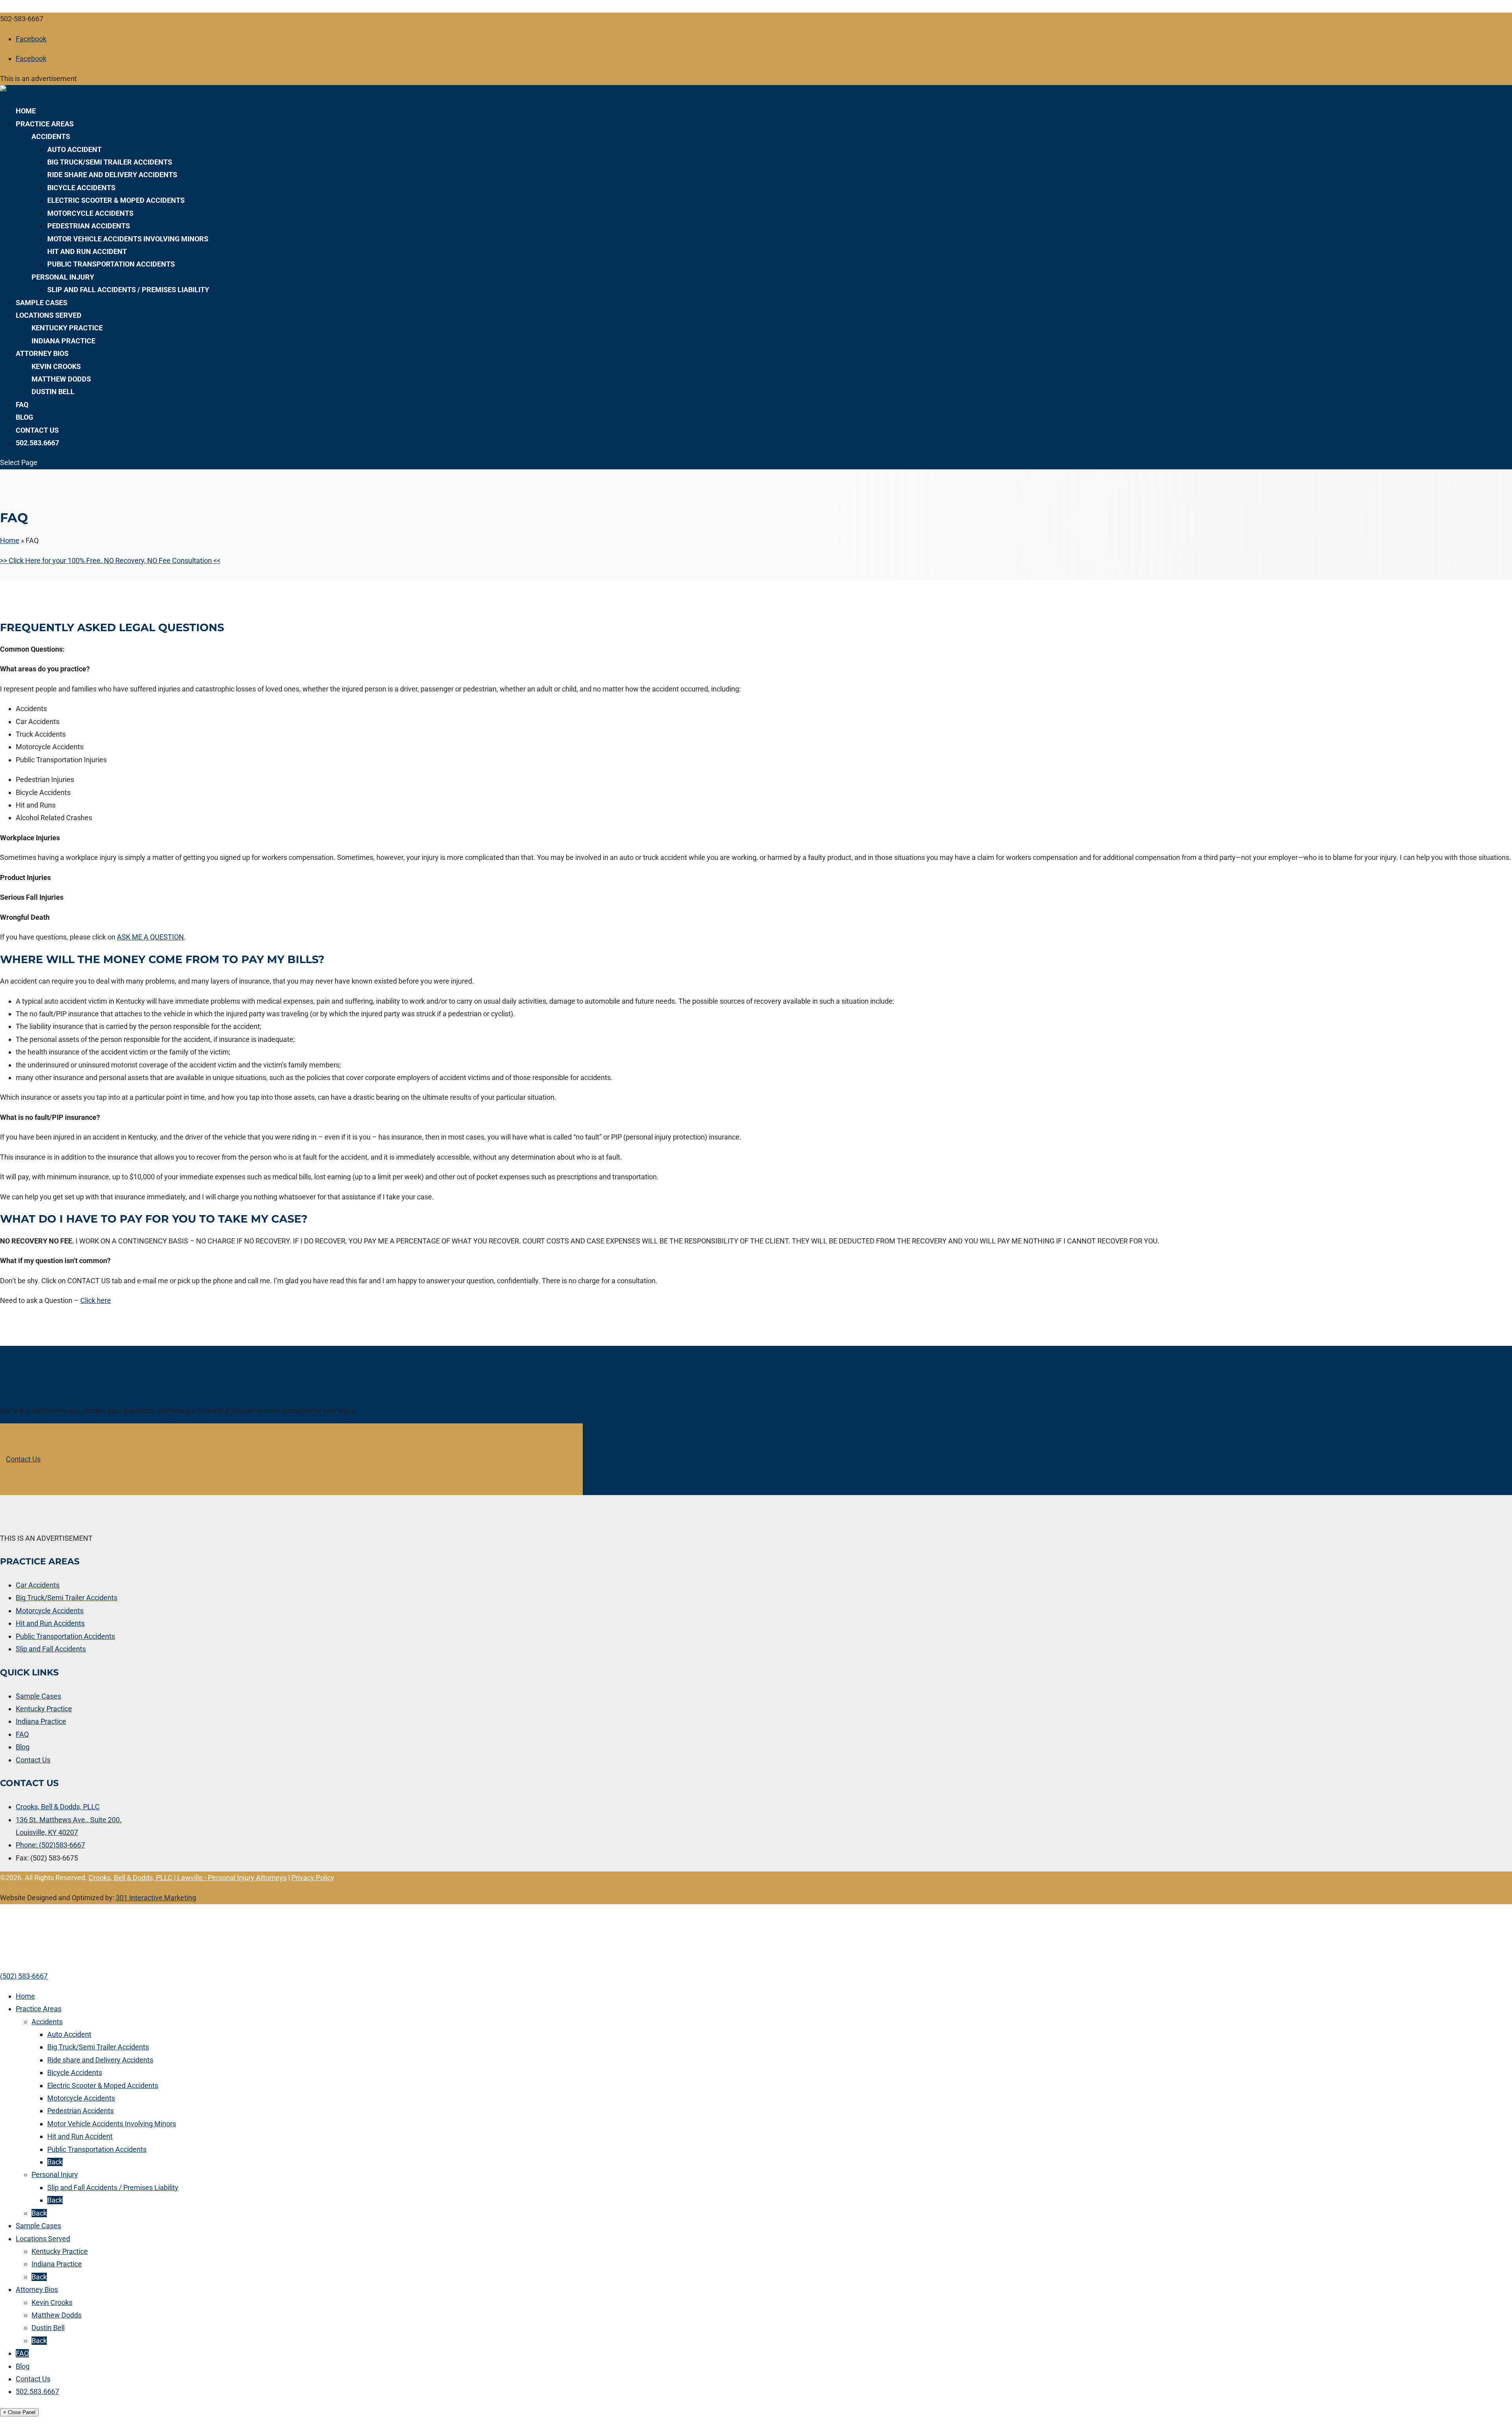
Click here (96, 1300)
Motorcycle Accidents (90, 213)
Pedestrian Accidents (89, 226)
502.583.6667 (37, 443)
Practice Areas (45, 124)
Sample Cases (42, 303)
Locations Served (49, 315)
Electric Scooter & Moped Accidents (116, 200)
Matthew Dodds (61, 379)
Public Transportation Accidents (111, 264)
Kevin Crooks (56, 366)
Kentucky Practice (67, 328)
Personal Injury (63, 277)
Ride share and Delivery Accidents (112, 175)
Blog (24, 417)
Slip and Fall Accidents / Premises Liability (128, 290)
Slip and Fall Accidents (51, 1649)
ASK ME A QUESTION (150, 937)
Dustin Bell (53, 392)
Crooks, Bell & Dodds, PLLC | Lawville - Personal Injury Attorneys (188, 1878)
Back (55, 2162)
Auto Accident (74, 149)
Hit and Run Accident (87, 251)
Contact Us (37, 430)
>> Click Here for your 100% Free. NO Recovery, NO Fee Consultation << (110, 561)
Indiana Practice (63, 341)
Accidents (51, 136)
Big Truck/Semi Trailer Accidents (110, 162)
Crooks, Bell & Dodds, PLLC (58, 1807)
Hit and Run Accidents (50, 1623)
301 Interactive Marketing (156, 1898)
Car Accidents (38, 1585)
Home (26, 111)
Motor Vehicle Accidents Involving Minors (128, 239)
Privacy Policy (313, 1878)
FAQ (22, 405)
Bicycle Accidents (81, 188)
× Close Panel (19, 2412)
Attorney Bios (42, 353)
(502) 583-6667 (24, 1976)
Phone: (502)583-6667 (50, 1845)
